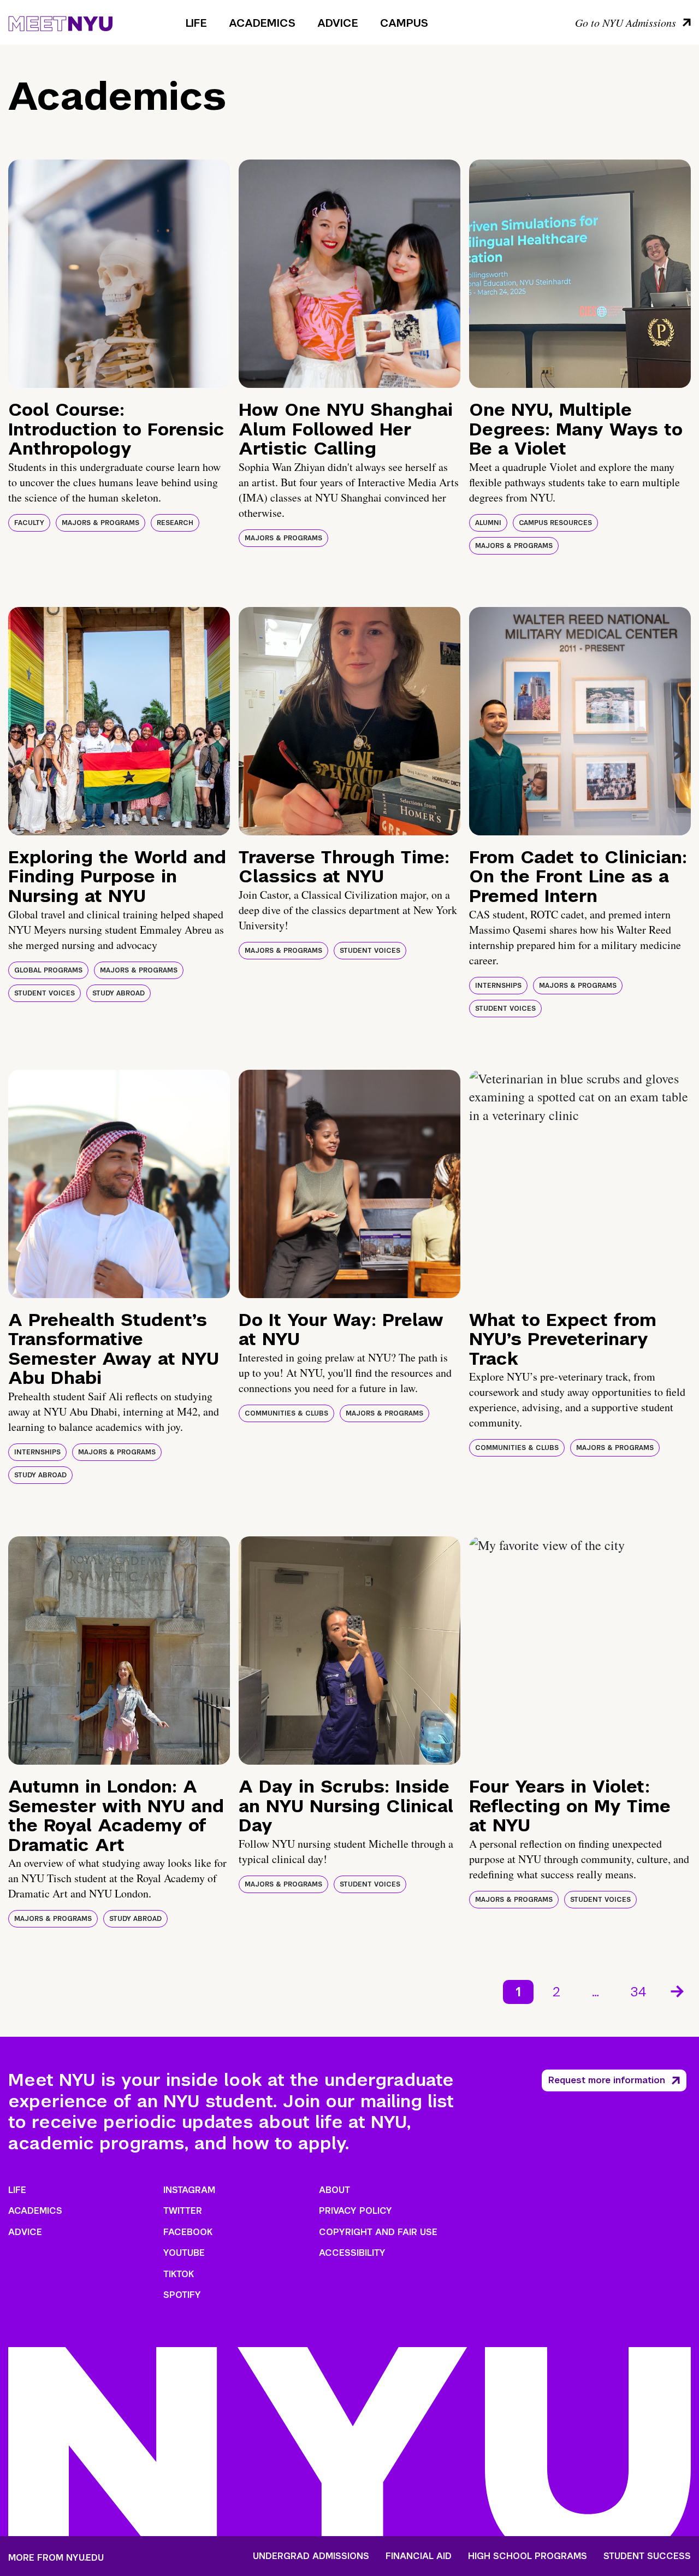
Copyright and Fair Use (378, 2232)
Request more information (607, 2080)
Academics (262, 23)
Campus (404, 23)
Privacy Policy (356, 2211)
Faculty (29, 523)
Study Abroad (119, 993)
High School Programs (528, 2556)
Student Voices (45, 993)
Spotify (182, 2295)
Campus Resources (555, 523)
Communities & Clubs (286, 1413)
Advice (338, 23)
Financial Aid (419, 2556)
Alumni (488, 523)
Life (196, 23)
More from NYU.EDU (56, 2558)
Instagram (189, 2190)
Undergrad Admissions (311, 2556)
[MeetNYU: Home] (60, 22)
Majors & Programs (100, 523)
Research (175, 523)
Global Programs (48, 970)
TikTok (179, 2274)
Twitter (183, 2211)
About (334, 2190)
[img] (119, 274)
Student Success (647, 2556)
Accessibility (352, 2253)
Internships (498, 986)
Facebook (188, 2232)
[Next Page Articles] (678, 1990)
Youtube (184, 2253)
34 (639, 1992)
